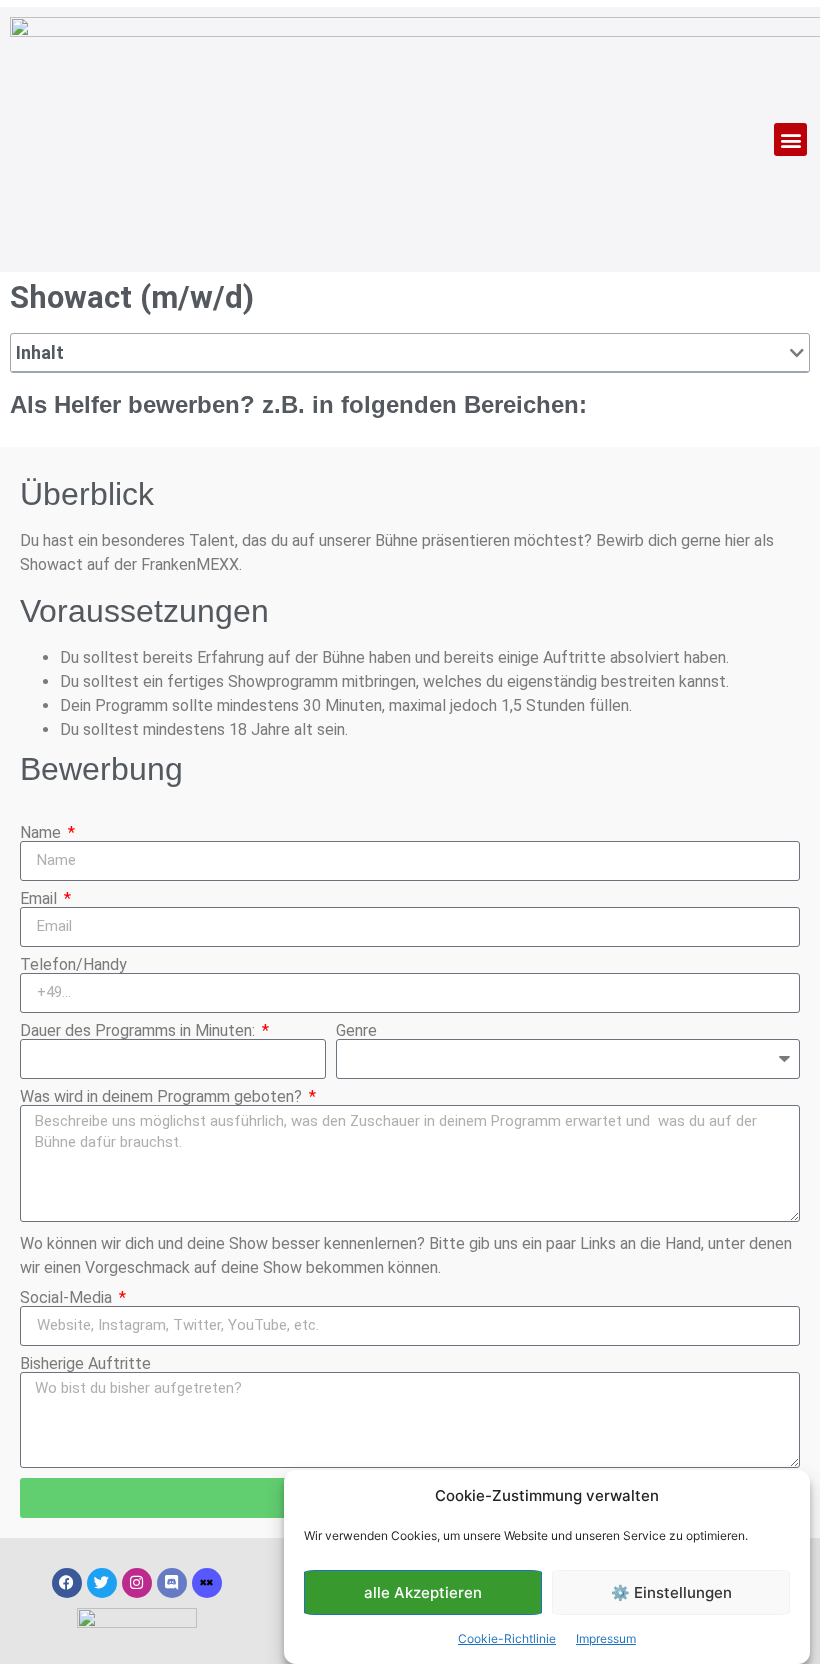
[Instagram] (137, 1583)
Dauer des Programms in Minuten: (139, 1031)
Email (40, 899)
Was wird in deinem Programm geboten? (163, 1097)
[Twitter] (102, 1583)
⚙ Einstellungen (671, 1592)
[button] (790, 139)
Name (42, 833)
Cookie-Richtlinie (507, 1638)
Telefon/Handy (73, 965)
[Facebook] (67, 1583)
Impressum (606, 1638)
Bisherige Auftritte (85, 1364)
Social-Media (68, 1298)
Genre (356, 1031)
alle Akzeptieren (423, 1592)
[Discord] (172, 1583)
